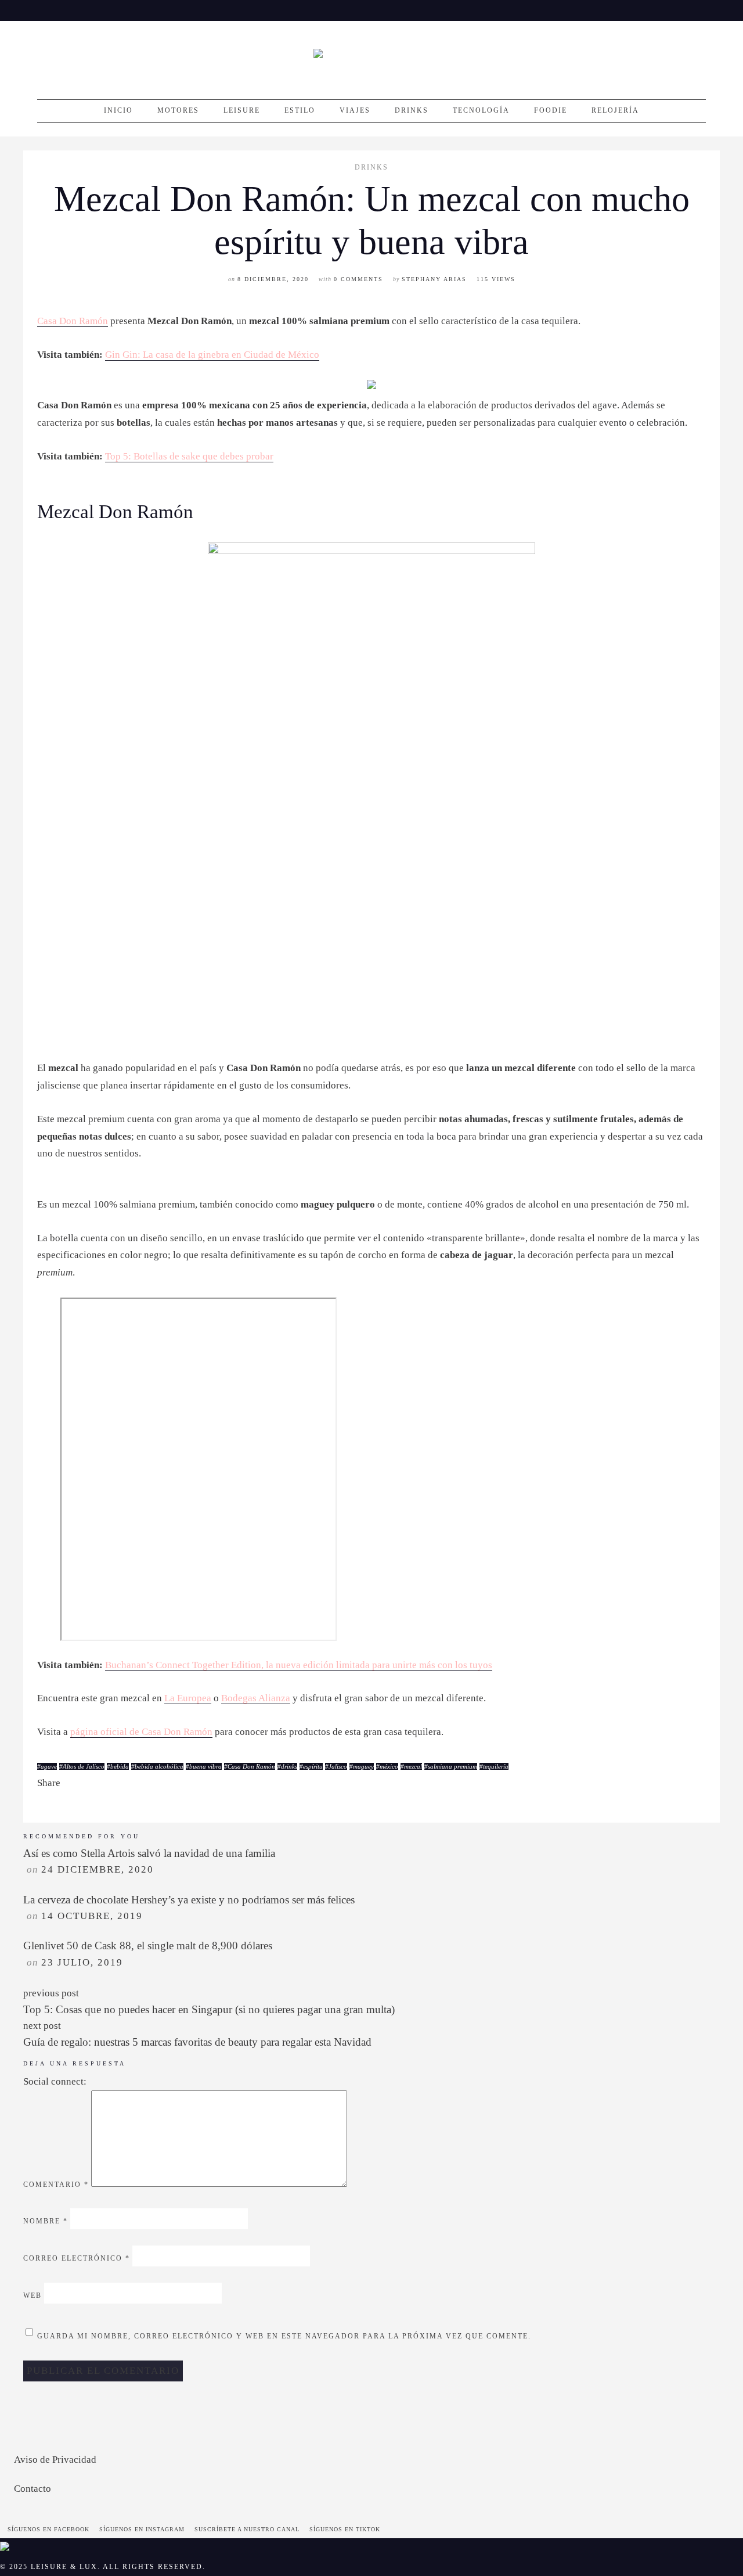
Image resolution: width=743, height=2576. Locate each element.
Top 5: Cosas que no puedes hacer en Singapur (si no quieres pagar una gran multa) (209, 2009)
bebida (120, 1766)
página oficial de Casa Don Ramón (141, 1732)
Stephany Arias (434, 279)
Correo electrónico (77, 2259)
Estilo (300, 110)
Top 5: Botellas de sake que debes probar (189, 456)
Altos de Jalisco (84, 1766)
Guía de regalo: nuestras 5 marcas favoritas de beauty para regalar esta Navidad (197, 2042)
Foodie (551, 110)
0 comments (358, 279)
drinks (289, 1766)
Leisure (242, 110)
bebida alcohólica (159, 1766)
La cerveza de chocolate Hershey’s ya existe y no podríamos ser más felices (189, 1900)
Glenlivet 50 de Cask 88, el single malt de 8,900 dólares (148, 1946)
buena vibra (205, 1766)
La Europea (188, 1698)
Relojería (615, 110)
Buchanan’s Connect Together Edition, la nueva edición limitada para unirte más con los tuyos (299, 1665)
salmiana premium (452, 1766)
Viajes (355, 110)
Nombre (46, 2222)
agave (49, 1766)
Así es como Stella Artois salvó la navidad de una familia (149, 1853)
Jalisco (338, 1766)
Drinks (412, 110)
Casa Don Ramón (73, 321)
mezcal (413, 1766)
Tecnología (481, 110)
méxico (389, 1766)
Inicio (118, 110)
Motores (178, 110)
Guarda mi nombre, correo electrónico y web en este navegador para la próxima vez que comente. (284, 2337)
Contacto (33, 2489)
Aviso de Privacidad (55, 2460)
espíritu (313, 1766)
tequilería (496, 1766)
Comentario (56, 2185)
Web (33, 2296)
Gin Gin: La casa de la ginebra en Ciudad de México (212, 355)
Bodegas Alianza (256, 1698)
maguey (363, 1766)
